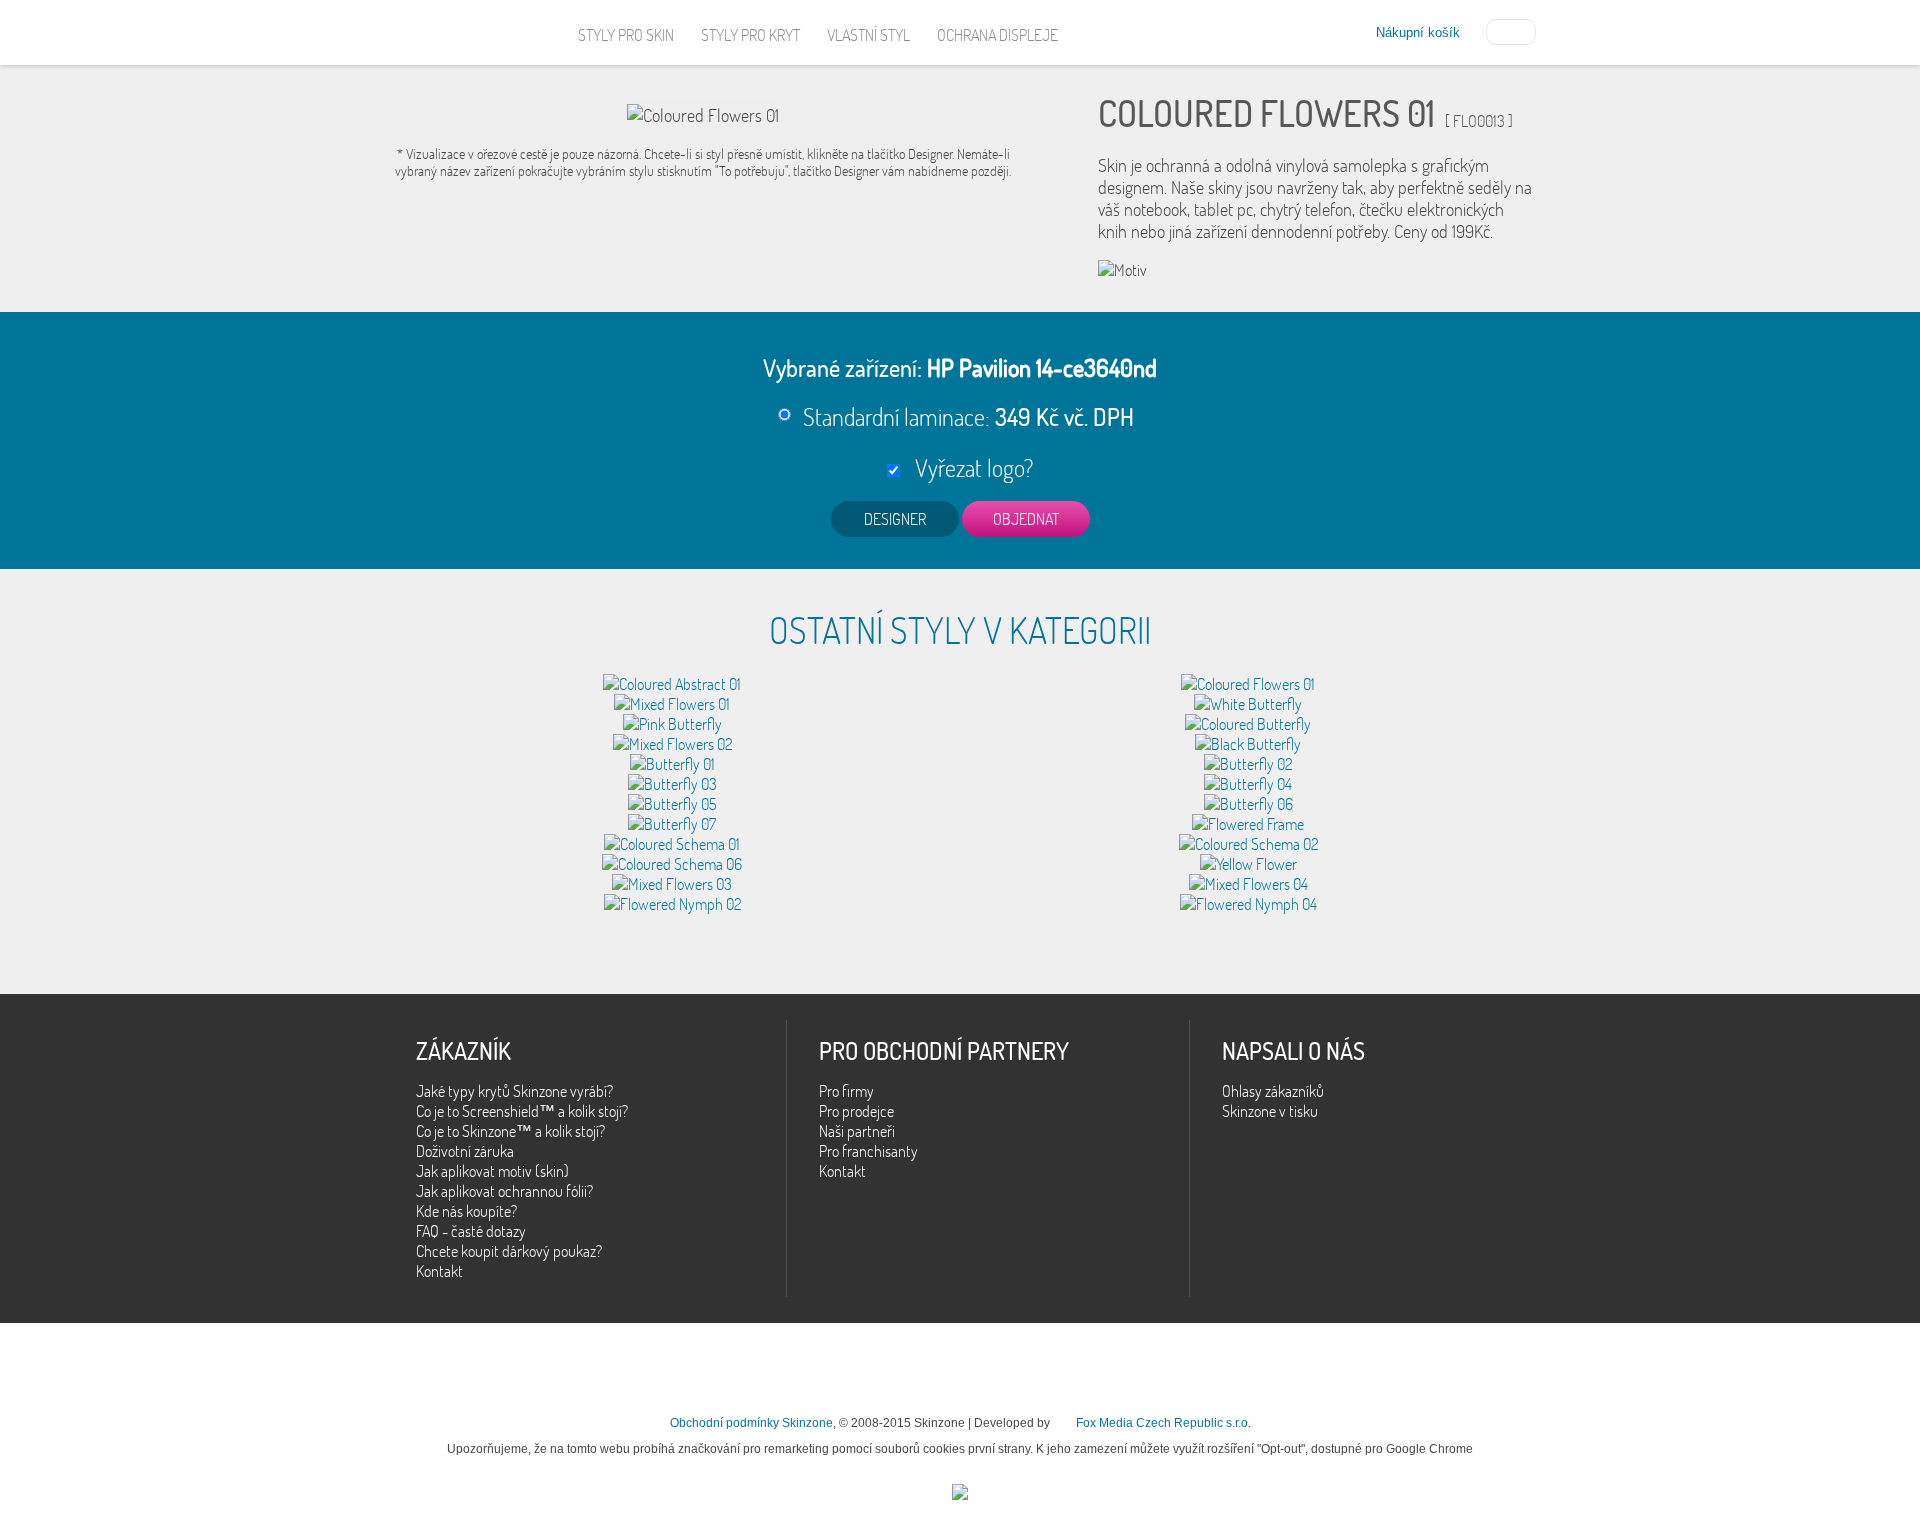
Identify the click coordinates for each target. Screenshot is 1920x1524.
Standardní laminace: (968, 416)
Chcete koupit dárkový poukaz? (509, 1251)
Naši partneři (857, 1131)
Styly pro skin (626, 35)
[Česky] (1511, 30)
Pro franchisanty (868, 1151)
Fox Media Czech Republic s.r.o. (1163, 1423)
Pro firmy (846, 1091)
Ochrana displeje (997, 35)
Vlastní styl (868, 35)
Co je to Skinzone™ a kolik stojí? (510, 1131)
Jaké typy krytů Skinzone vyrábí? (514, 1091)
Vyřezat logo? (969, 467)
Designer (895, 519)
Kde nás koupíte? (466, 1211)
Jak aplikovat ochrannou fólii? (504, 1191)
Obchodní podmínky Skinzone (751, 1423)
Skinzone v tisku (1270, 1111)
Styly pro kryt (750, 35)
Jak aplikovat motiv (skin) (492, 1171)
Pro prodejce (856, 1111)
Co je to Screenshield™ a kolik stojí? (522, 1111)
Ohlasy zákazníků (1273, 1091)
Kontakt (439, 1271)
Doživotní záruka (465, 1151)
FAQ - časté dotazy (471, 1231)
